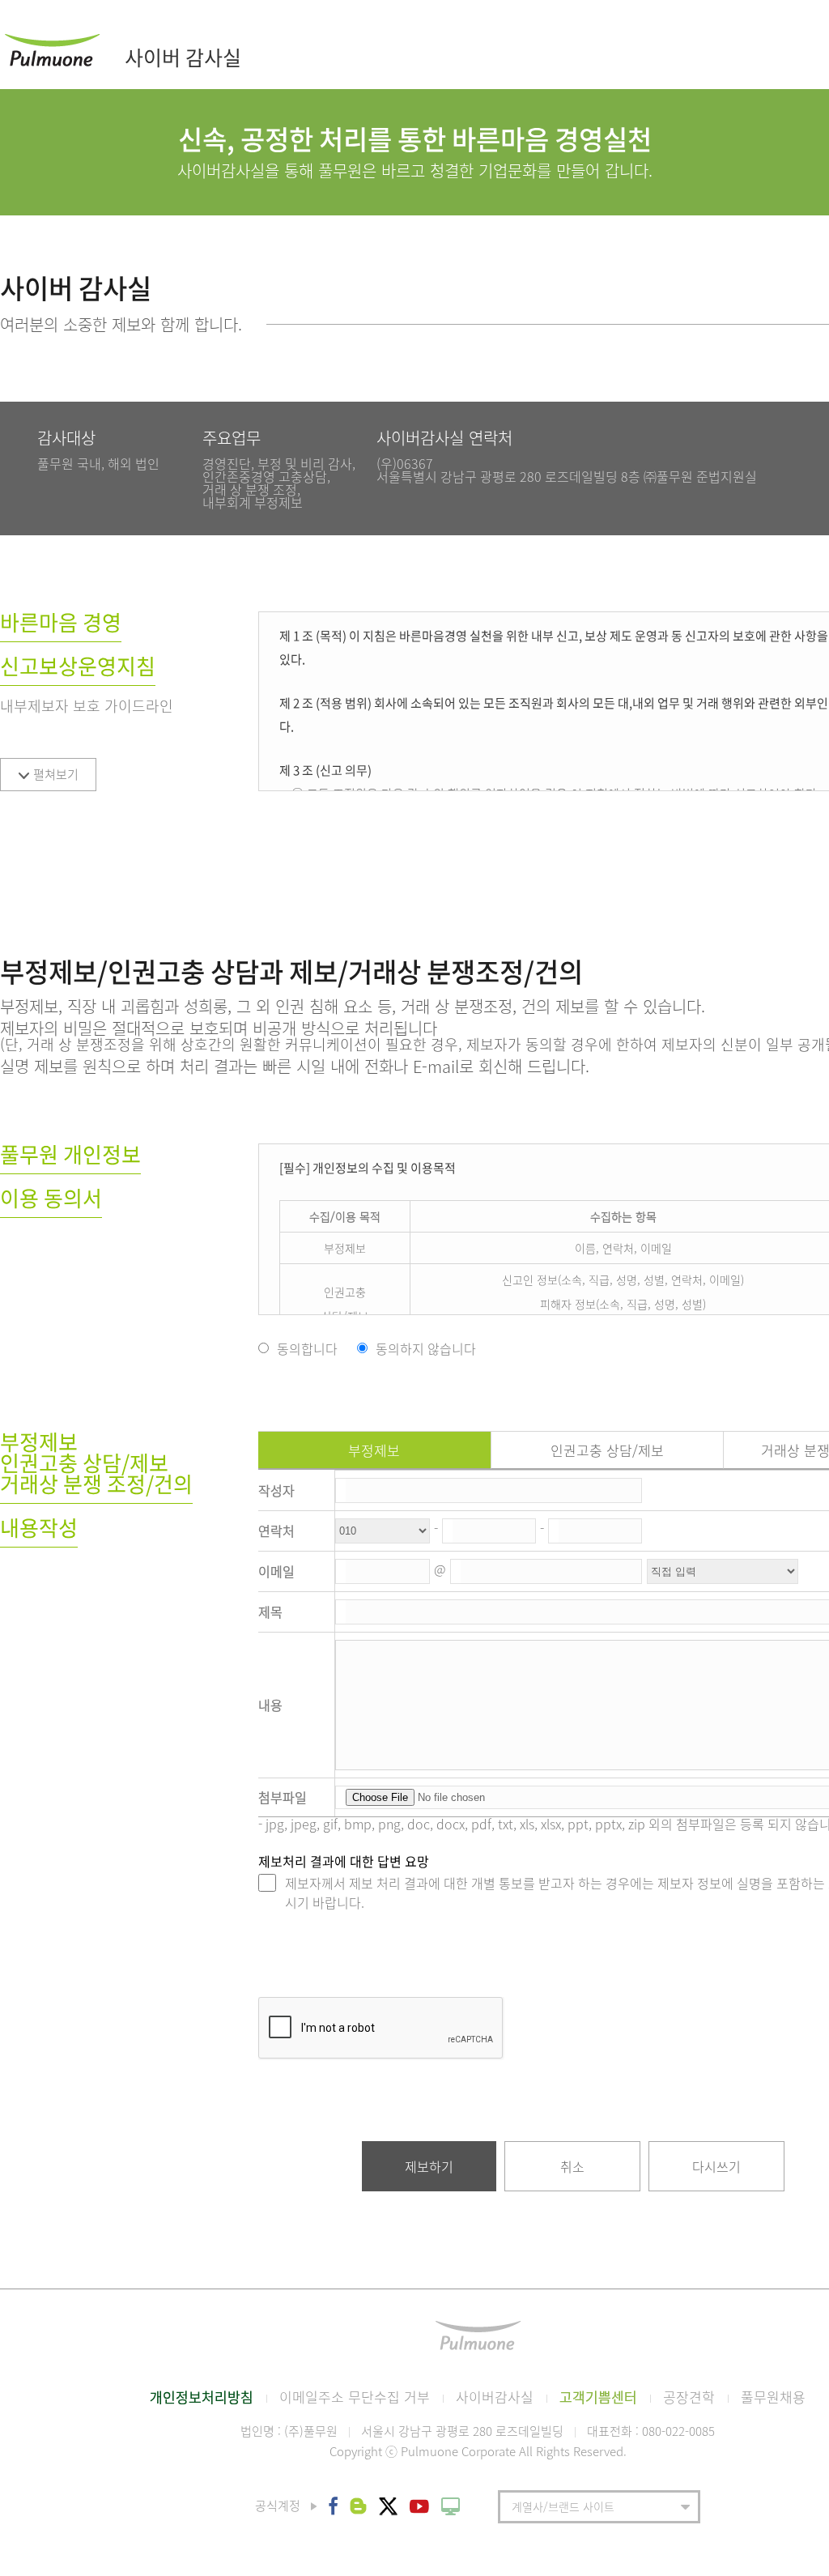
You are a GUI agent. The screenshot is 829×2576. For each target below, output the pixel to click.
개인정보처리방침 (202, 2397)
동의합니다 (307, 1348)
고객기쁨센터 (598, 2397)
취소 (572, 2166)
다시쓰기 (716, 2166)
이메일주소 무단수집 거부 (355, 2397)
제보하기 (429, 2166)
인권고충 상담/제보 (607, 1450)
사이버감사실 (495, 2397)
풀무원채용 (773, 2397)
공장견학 (689, 2397)
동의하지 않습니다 (426, 1348)
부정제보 (374, 1450)
